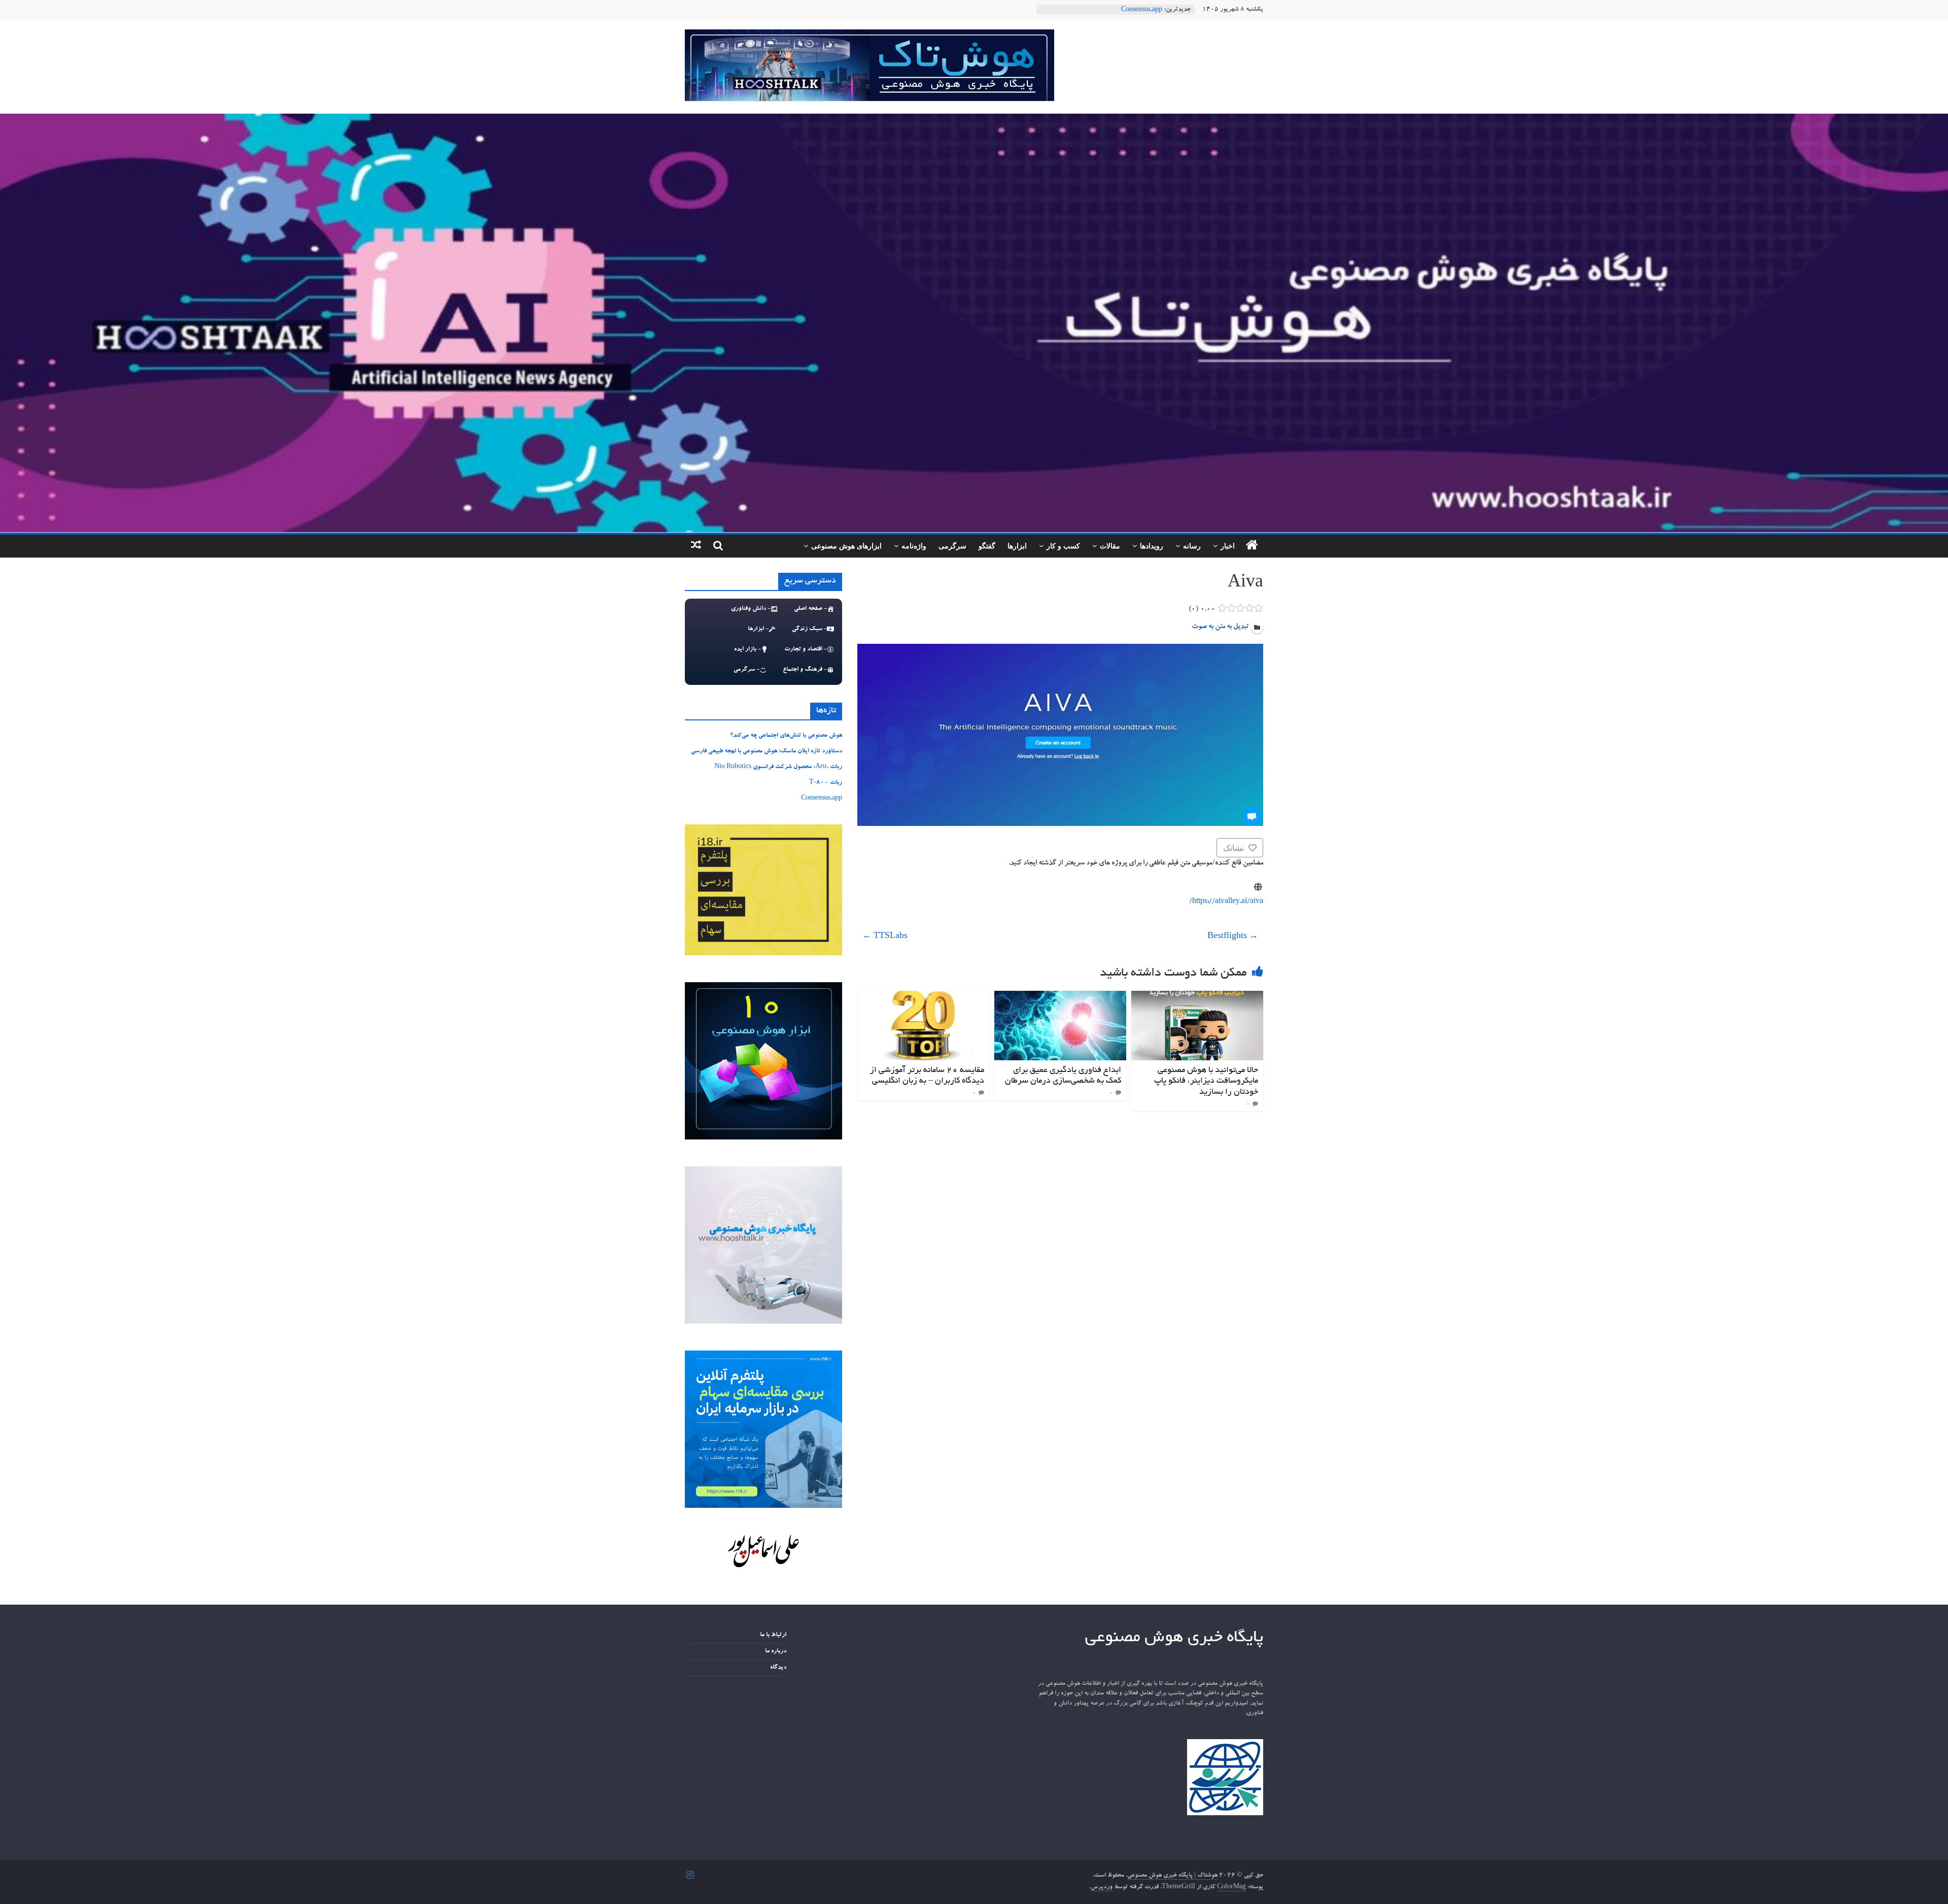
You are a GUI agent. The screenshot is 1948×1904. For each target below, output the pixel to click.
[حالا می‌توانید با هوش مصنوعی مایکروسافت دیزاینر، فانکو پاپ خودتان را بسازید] (1197, 997)
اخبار (1228, 546)
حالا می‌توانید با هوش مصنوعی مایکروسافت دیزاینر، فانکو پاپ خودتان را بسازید (1206, 1081)
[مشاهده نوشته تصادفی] (696, 546)
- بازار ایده (747, 649)
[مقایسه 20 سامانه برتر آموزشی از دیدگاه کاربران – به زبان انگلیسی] (923, 997)
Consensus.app (822, 799)
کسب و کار (1063, 546)
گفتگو (987, 546)
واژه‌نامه (914, 546)
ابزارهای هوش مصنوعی (846, 546)
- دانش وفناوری (751, 609)
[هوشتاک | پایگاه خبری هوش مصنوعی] (974, 120)
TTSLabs (885, 937)
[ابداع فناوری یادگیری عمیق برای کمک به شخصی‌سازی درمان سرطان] (1060, 997)
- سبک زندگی (809, 629)
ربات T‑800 (1146, 10)
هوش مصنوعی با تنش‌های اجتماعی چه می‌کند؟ (786, 736)
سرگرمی (952, 546)
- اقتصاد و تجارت (806, 649)
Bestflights (1233, 937)
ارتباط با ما (773, 1635)
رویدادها (1152, 546)
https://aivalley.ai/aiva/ (1226, 902)
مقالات (1110, 546)
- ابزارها (758, 629)
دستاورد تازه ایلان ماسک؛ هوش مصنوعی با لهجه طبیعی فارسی (767, 751)
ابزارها (1017, 546)
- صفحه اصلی (810, 609)
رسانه (1192, 546)
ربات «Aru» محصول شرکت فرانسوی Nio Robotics (778, 767)
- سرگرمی (746, 670)
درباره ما (776, 1651)
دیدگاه (778, 1668)
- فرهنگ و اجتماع (805, 670)
